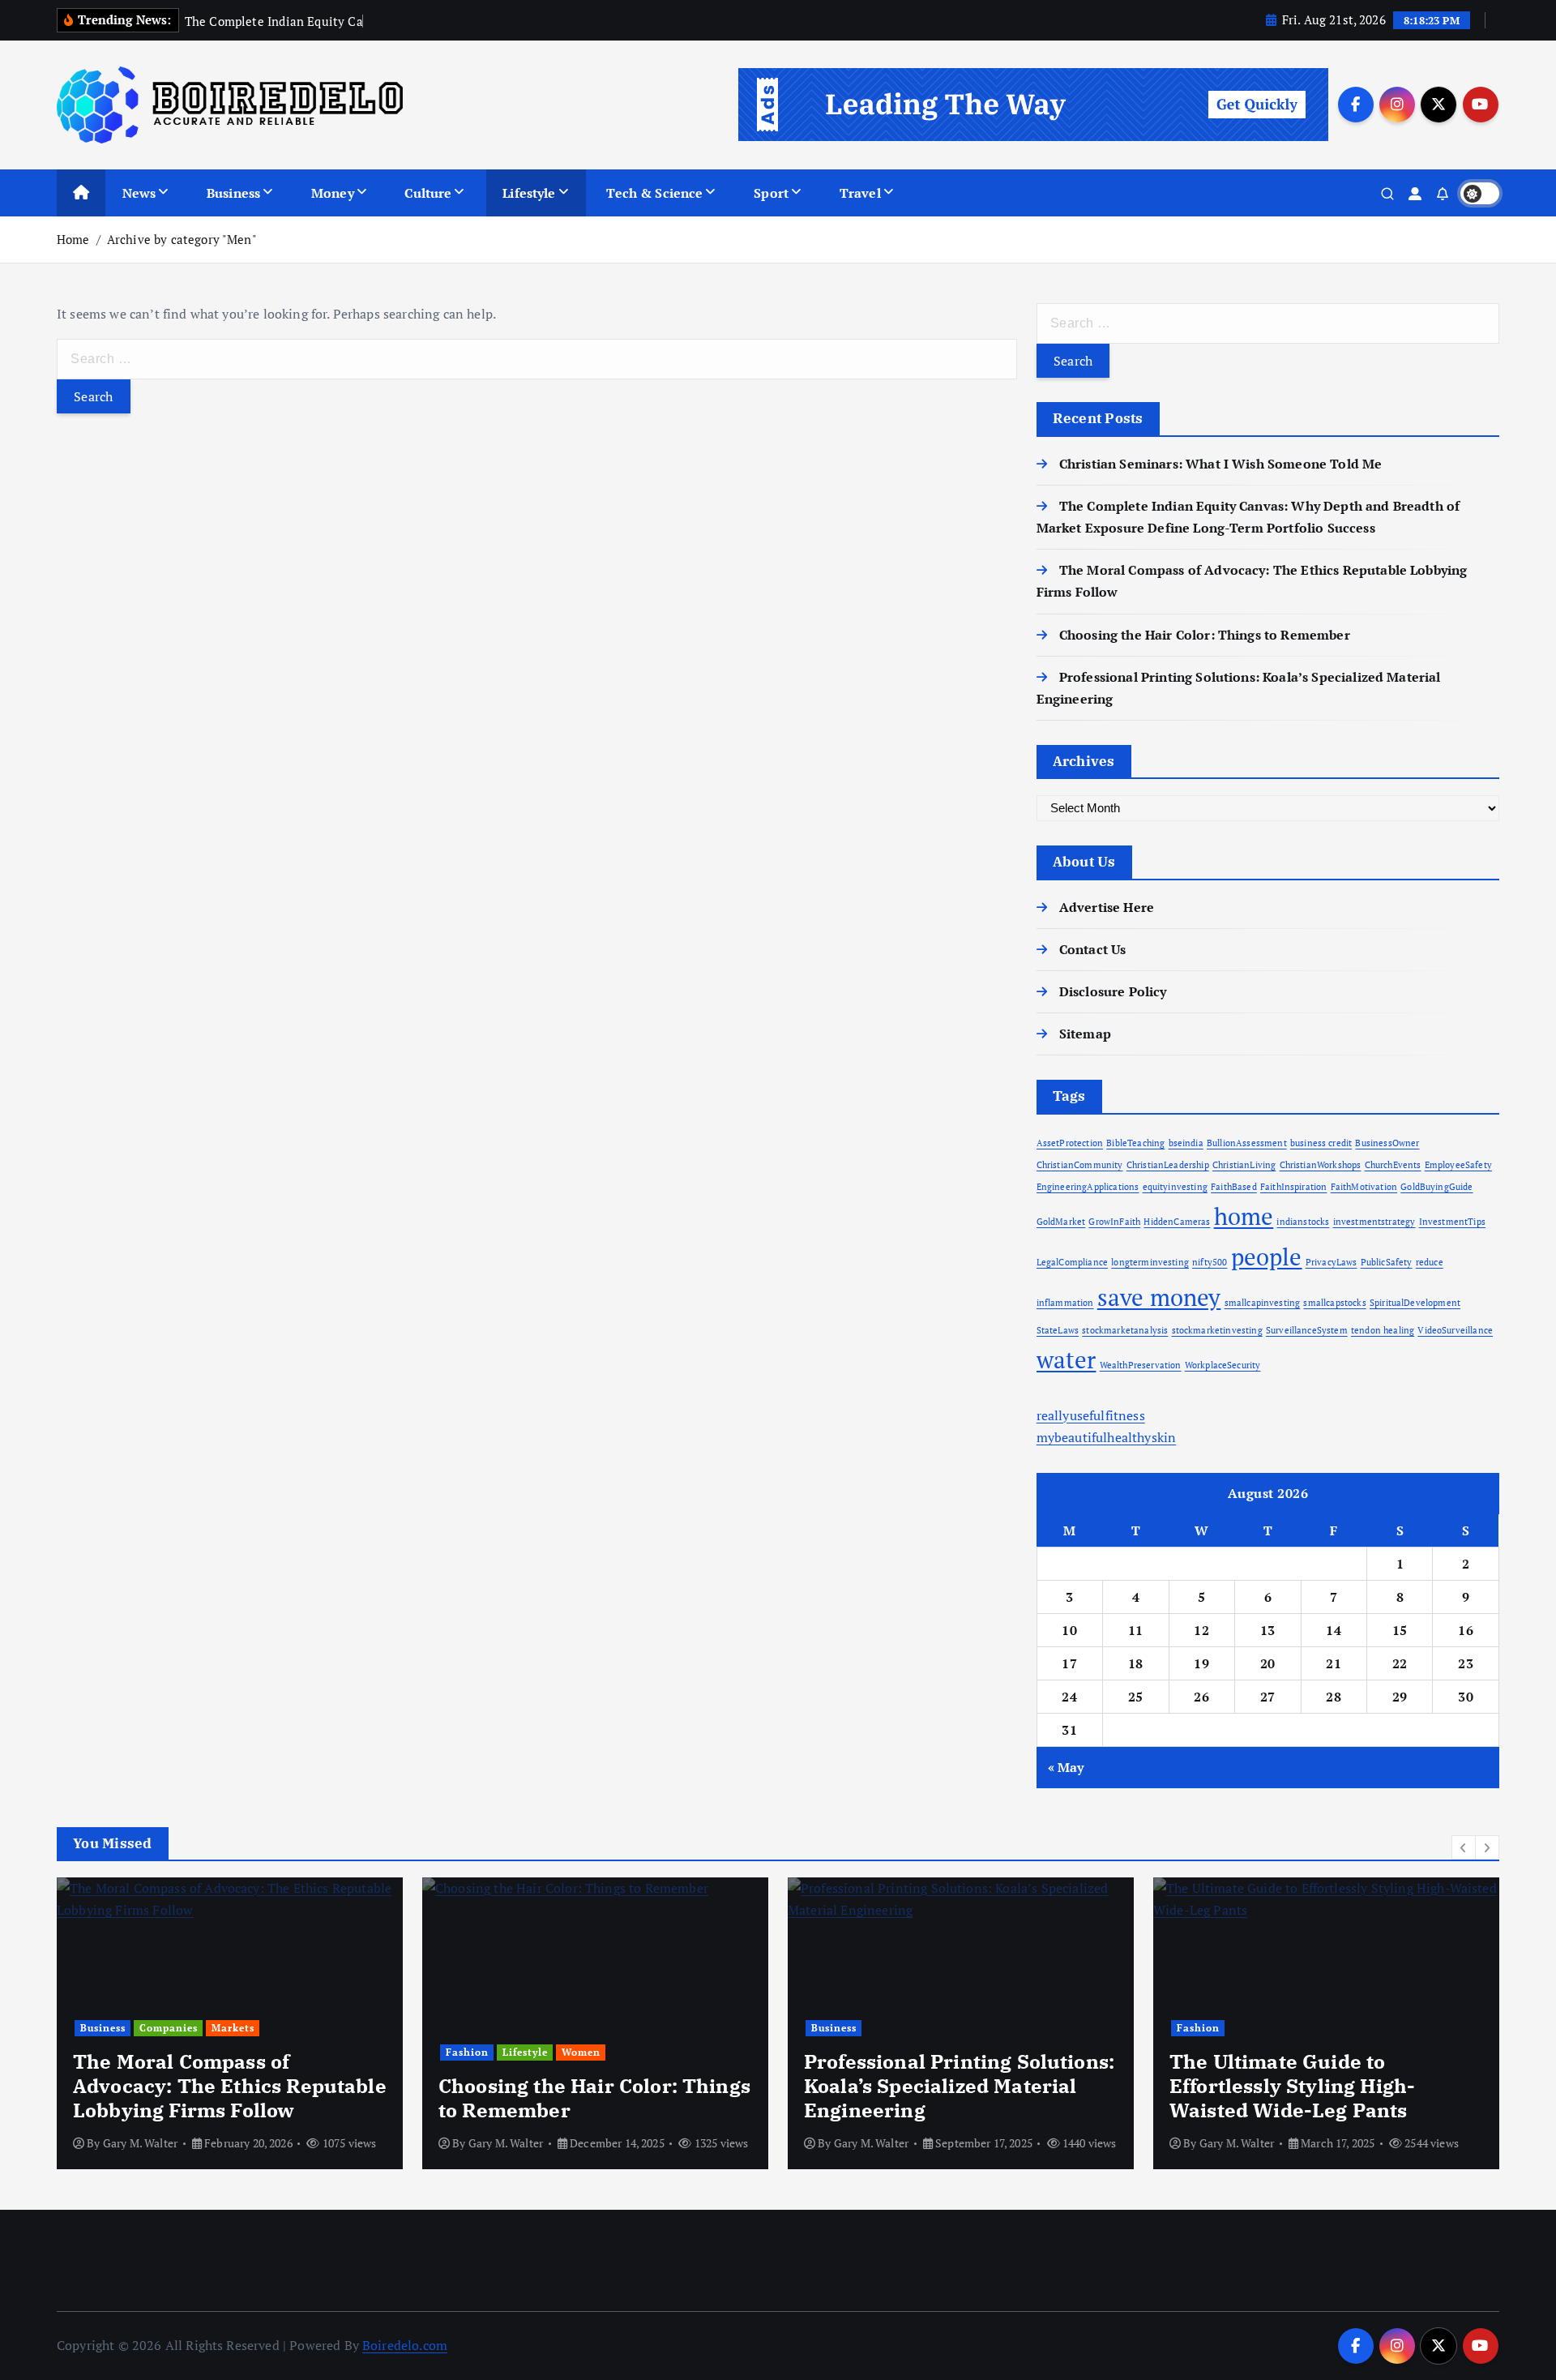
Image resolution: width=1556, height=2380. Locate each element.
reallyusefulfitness (1091, 1415)
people (1267, 1256)
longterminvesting (1150, 1262)
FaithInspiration (1294, 1187)
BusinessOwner (1387, 1143)
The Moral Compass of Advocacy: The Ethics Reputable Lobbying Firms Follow (230, 2086)
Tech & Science (654, 193)
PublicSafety (1387, 1262)
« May (1066, 1767)
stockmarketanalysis (1125, 1330)
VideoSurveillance (1455, 1330)
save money (1159, 1297)
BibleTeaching (1135, 1143)
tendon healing (1383, 1330)
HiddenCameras (1177, 1222)
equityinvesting (1175, 1187)
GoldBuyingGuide (1436, 1187)
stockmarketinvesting (1217, 1330)
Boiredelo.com (405, 2345)
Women (581, 2052)
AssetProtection (1070, 1143)
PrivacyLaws (1332, 1262)
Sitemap (1085, 1034)
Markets (233, 2028)
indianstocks (1303, 1222)
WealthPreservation (1141, 1365)
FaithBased (1234, 1187)
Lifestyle (529, 193)
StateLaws (1058, 1330)
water (1067, 1359)
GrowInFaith (1114, 1222)
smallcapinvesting (1263, 1303)
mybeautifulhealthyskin (1107, 1437)
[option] (230, 2023)
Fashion (467, 2052)
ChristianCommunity (1080, 1165)
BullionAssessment (1247, 1143)
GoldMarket (1061, 1222)
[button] (1464, 1847)
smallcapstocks (1334, 1303)
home (1244, 1216)
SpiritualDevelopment (1415, 1303)
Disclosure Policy (1113, 991)
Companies (169, 2028)
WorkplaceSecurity (1223, 1365)
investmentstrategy (1374, 1222)
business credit (1321, 1143)
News (139, 193)
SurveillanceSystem (1307, 1330)
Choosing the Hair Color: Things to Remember (1205, 635)
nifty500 (1210, 1262)
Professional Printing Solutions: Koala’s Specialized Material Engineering (959, 2086)
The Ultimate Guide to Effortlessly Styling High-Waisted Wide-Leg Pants (1292, 2086)
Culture (428, 193)
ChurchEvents (1393, 1165)
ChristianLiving (1244, 1165)
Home (73, 239)
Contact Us (1093, 949)
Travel (860, 193)
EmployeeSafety (1458, 1165)
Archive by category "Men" (182, 239)
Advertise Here (1107, 907)
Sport (771, 193)
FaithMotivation (1364, 1187)
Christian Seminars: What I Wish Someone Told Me (1221, 464)
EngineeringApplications (1088, 1187)
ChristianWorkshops (1321, 1165)
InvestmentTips (1452, 1222)
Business (233, 193)
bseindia (1186, 1143)
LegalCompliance (1072, 1262)
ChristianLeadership (1168, 1165)
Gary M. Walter (140, 2143)
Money (333, 193)
